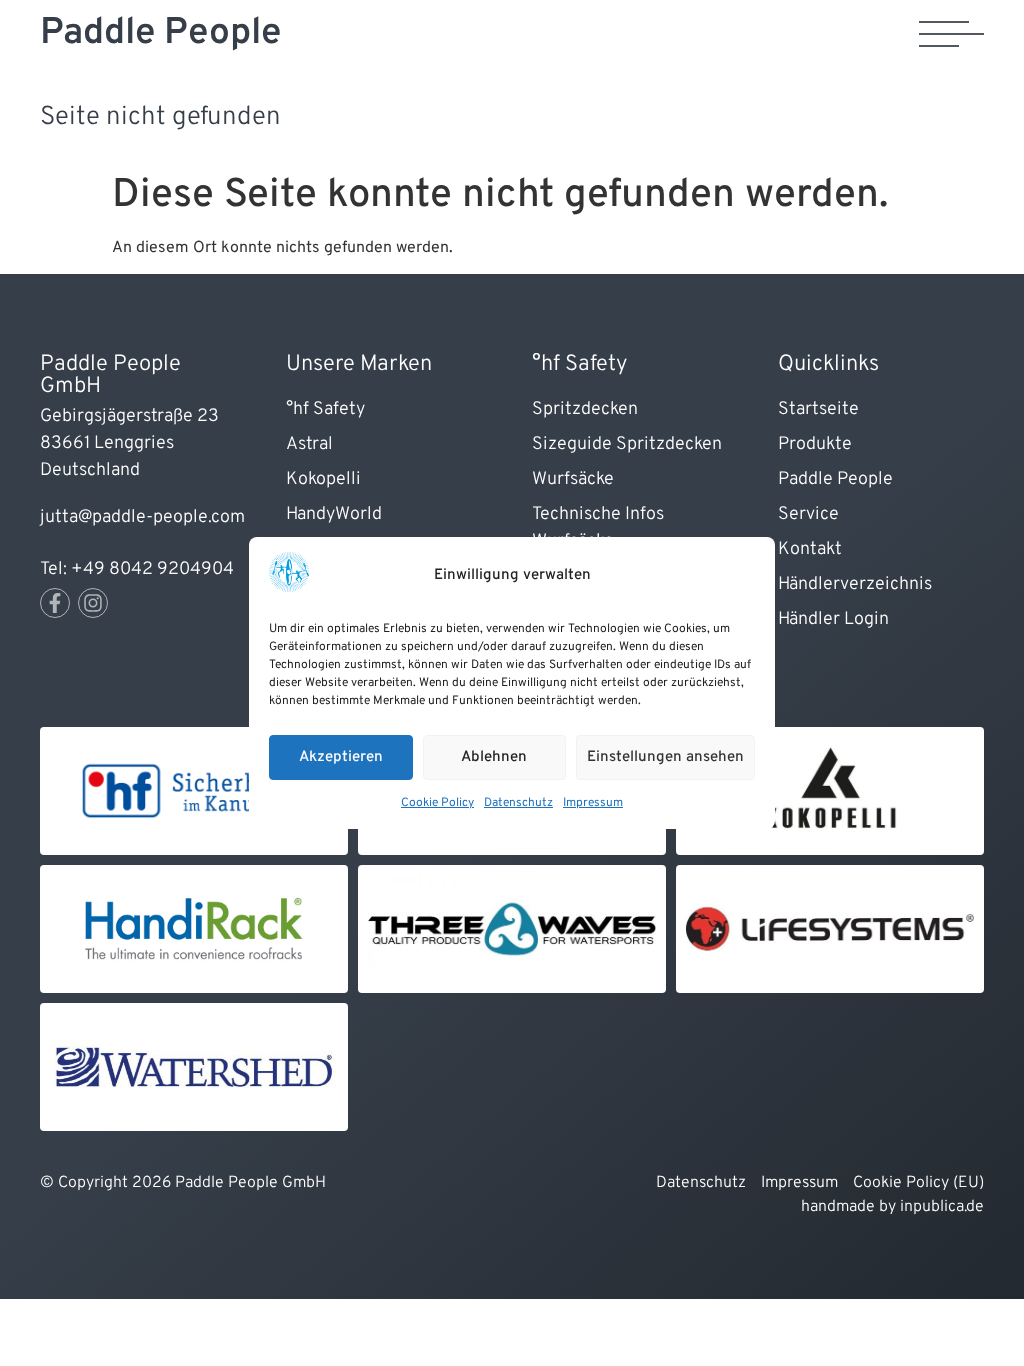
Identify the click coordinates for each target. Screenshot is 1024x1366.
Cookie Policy (437, 803)
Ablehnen (494, 757)
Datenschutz (518, 803)
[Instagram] (93, 603)
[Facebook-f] (55, 603)
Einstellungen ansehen (665, 757)
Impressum (593, 803)
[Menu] (951, 34)
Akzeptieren (341, 757)
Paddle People (160, 33)
